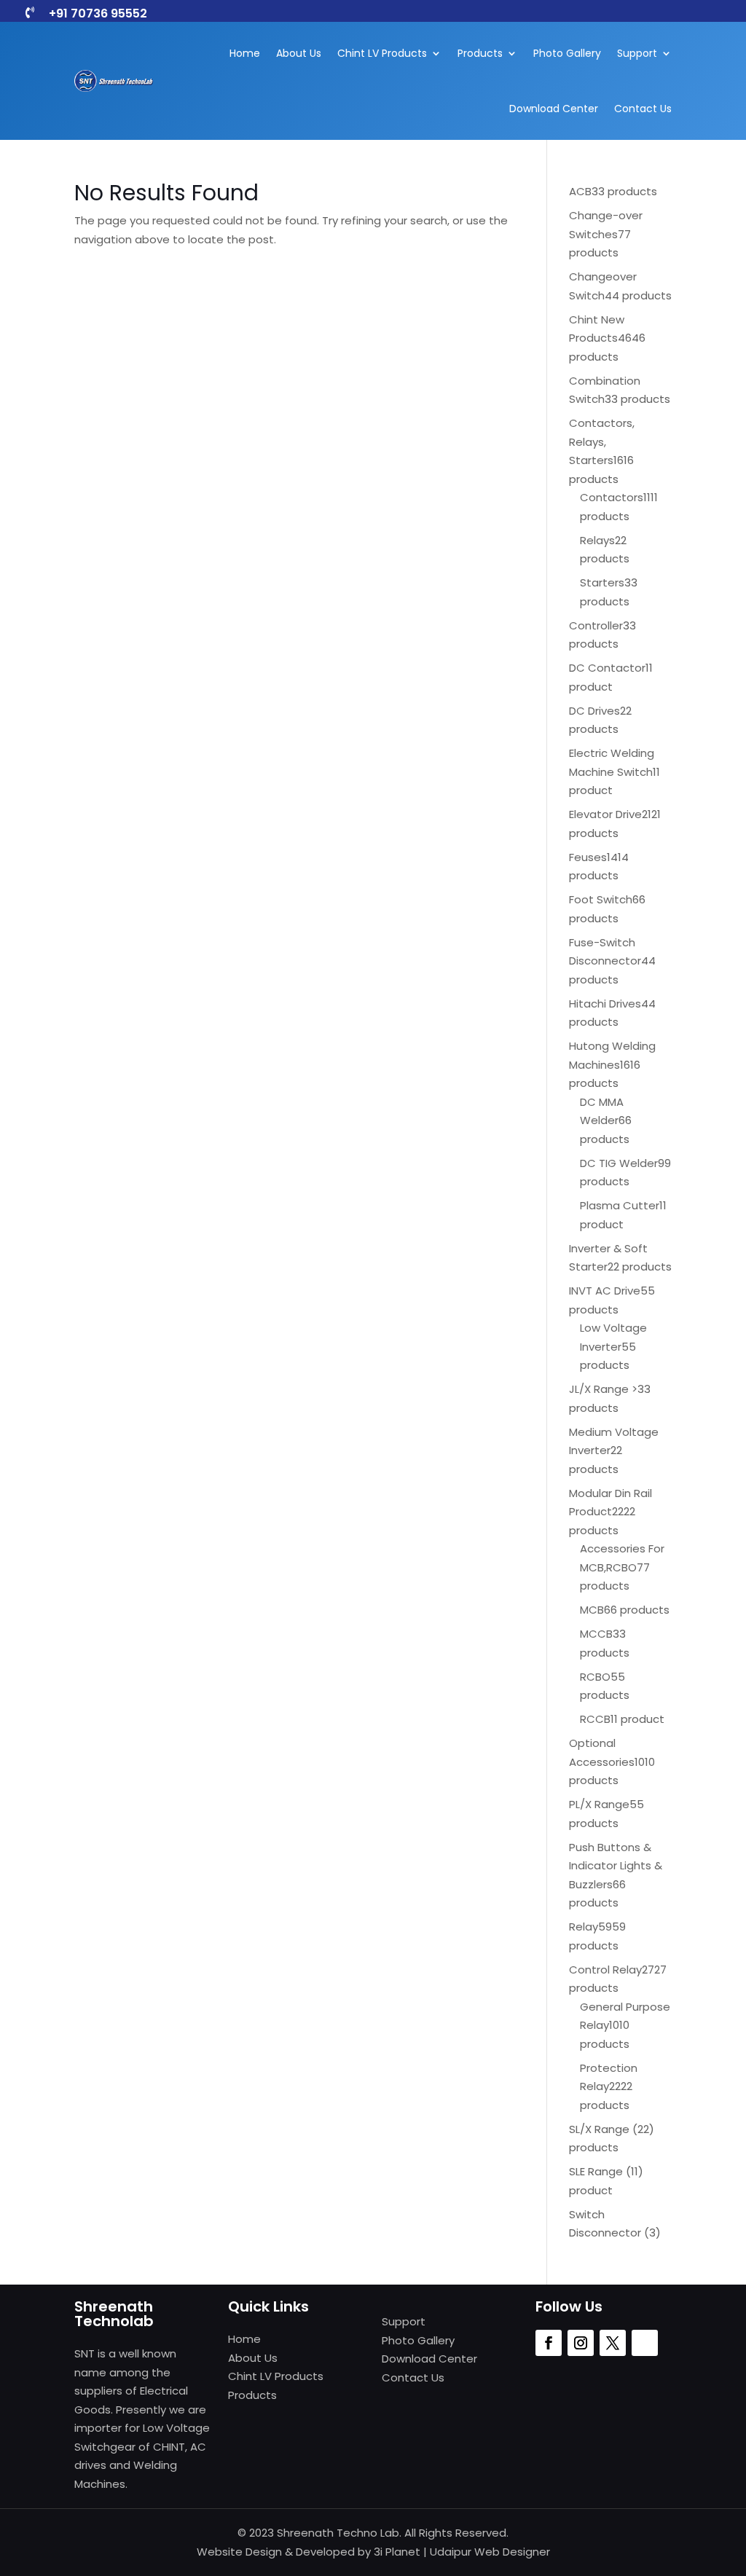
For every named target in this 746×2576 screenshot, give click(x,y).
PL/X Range (599, 1804)
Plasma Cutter (620, 1205)
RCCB (595, 1719)
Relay (584, 1927)
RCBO (595, 1677)
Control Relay (605, 1970)
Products (480, 53)
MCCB (596, 1634)
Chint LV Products (382, 53)
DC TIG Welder (619, 1163)
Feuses (588, 857)
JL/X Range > (603, 1389)
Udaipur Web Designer (490, 2552)
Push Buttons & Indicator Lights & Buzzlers (616, 1866)
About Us (299, 53)
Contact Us (643, 109)
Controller (596, 625)
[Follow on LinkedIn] (645, 2343)
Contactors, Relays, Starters (602, 441)
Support (637, 53)
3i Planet (397, 2552)
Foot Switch (601, 899)
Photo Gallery (567, 53)
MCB (592, 1610)
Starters (602, 582)
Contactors (612, 497)
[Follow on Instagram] (581, 2343)
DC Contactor (607, 668)
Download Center (554, 109)
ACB (580, 191)
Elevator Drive (605, 814)
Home (245, 53)
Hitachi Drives (605, 1004)
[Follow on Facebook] (549, 2343)
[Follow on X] (613, 2343)
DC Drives (594, 711)
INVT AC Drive (605, 1291)
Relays (597, 540)
